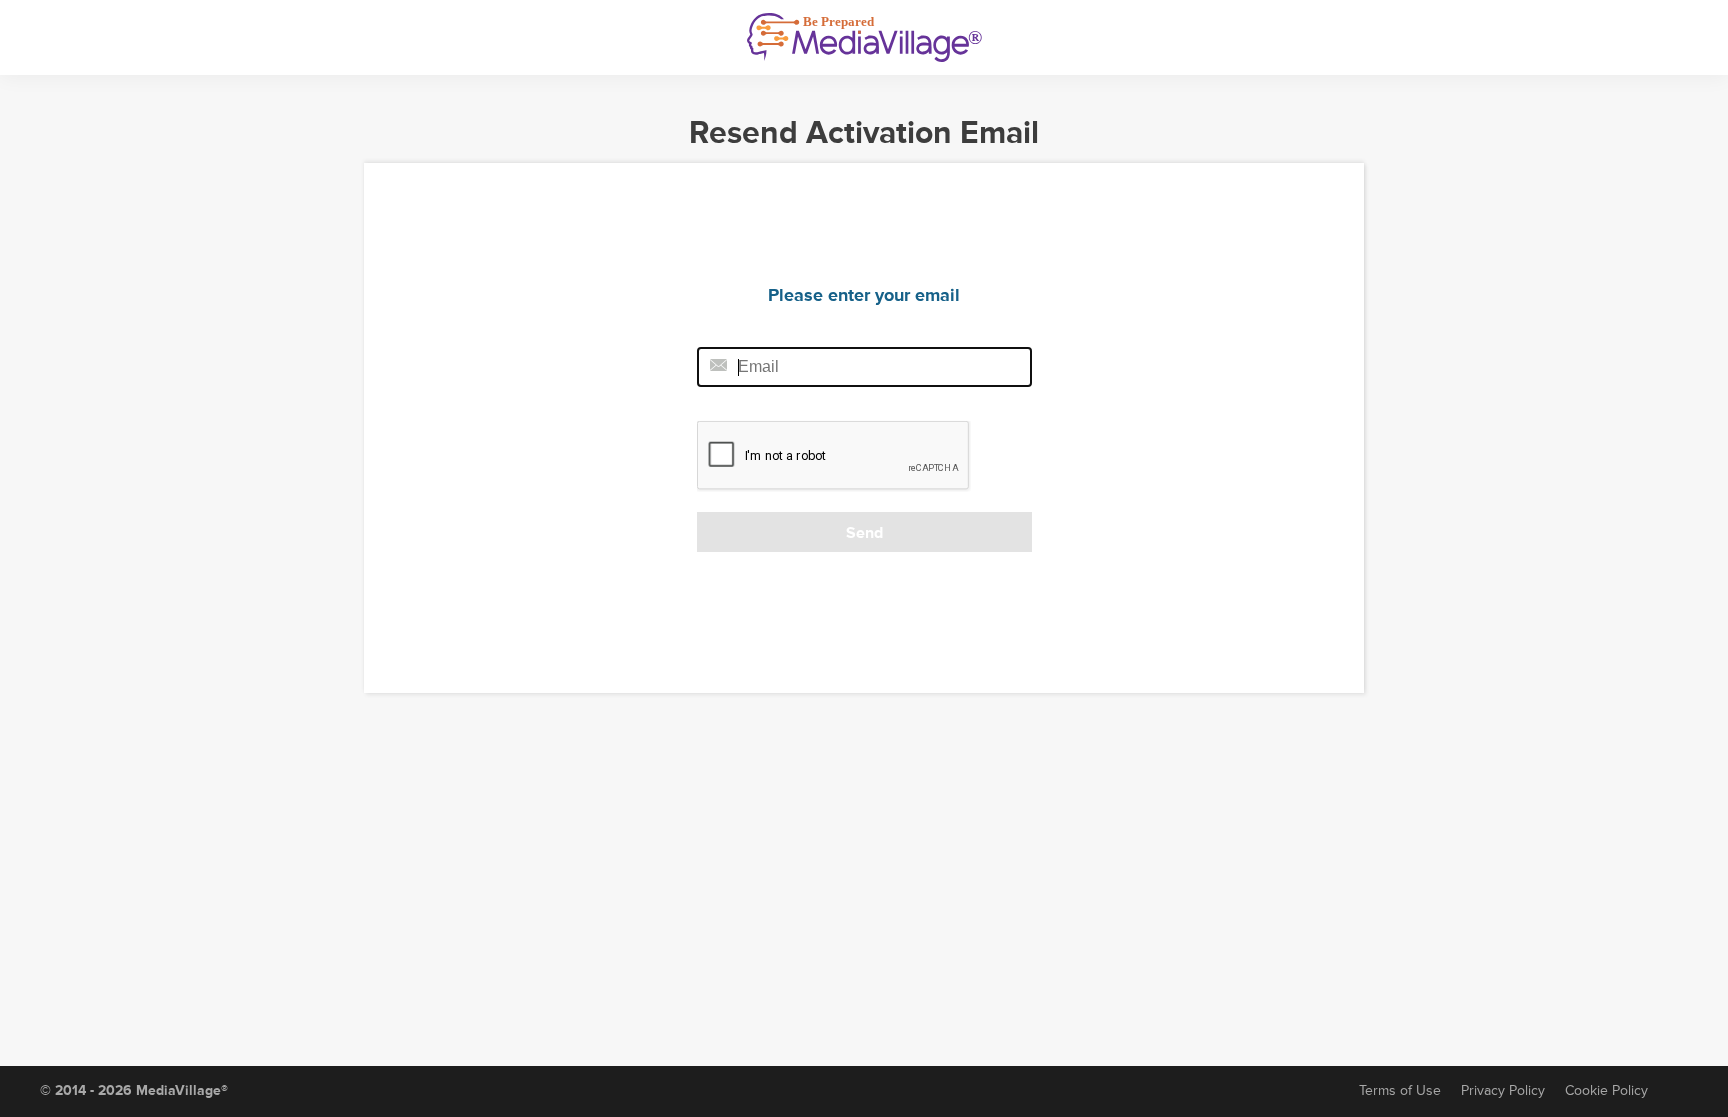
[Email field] (864, 367)
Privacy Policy (1503, 1090)
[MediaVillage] (864, 37)
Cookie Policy (1606, 1090)
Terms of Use (1400, 1090)
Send (864, 533)
